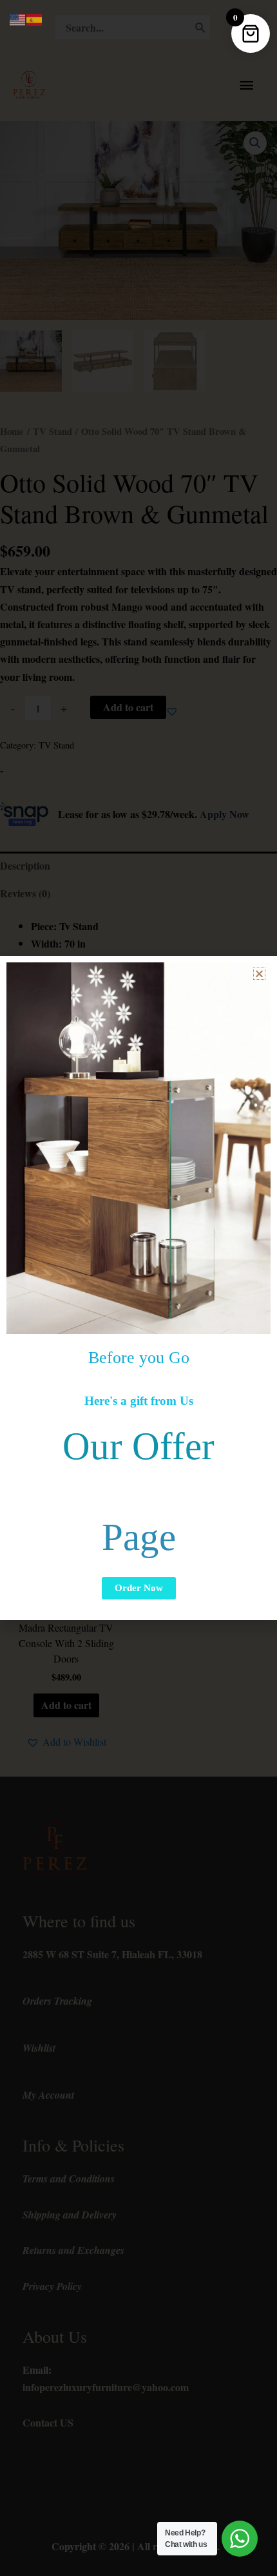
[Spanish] (35, 18)
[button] (259, 974)
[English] (18, 18)
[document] (138, 1288)
